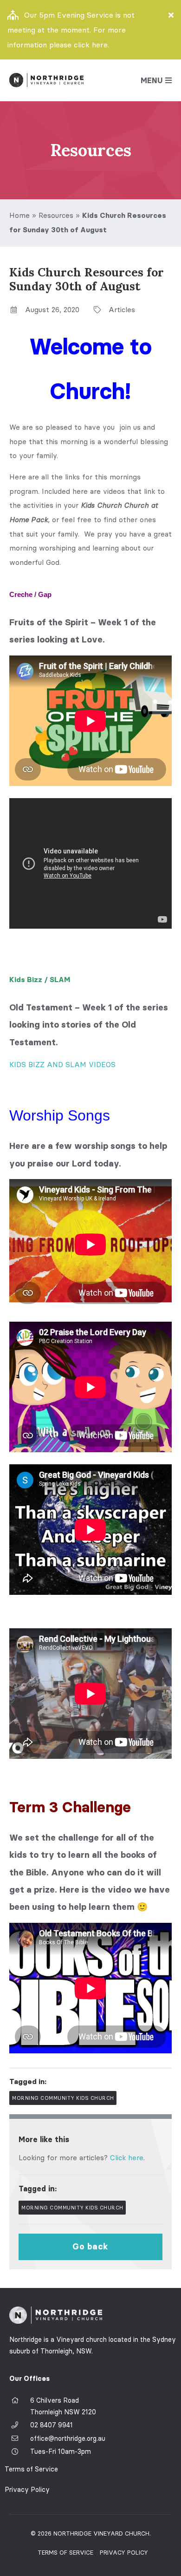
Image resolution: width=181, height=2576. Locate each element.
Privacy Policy (27, 2490)
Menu (152, 80)
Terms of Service (31, 2469)
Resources (56, 215)
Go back (90, 2247)
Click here (127, 2158)
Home (19, 215)
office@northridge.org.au (68, 2438)
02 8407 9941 (52, 2425)
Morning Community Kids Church (63, 2098)
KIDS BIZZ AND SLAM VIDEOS (62, 1065)
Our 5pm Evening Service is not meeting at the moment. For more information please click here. (71, 30)
